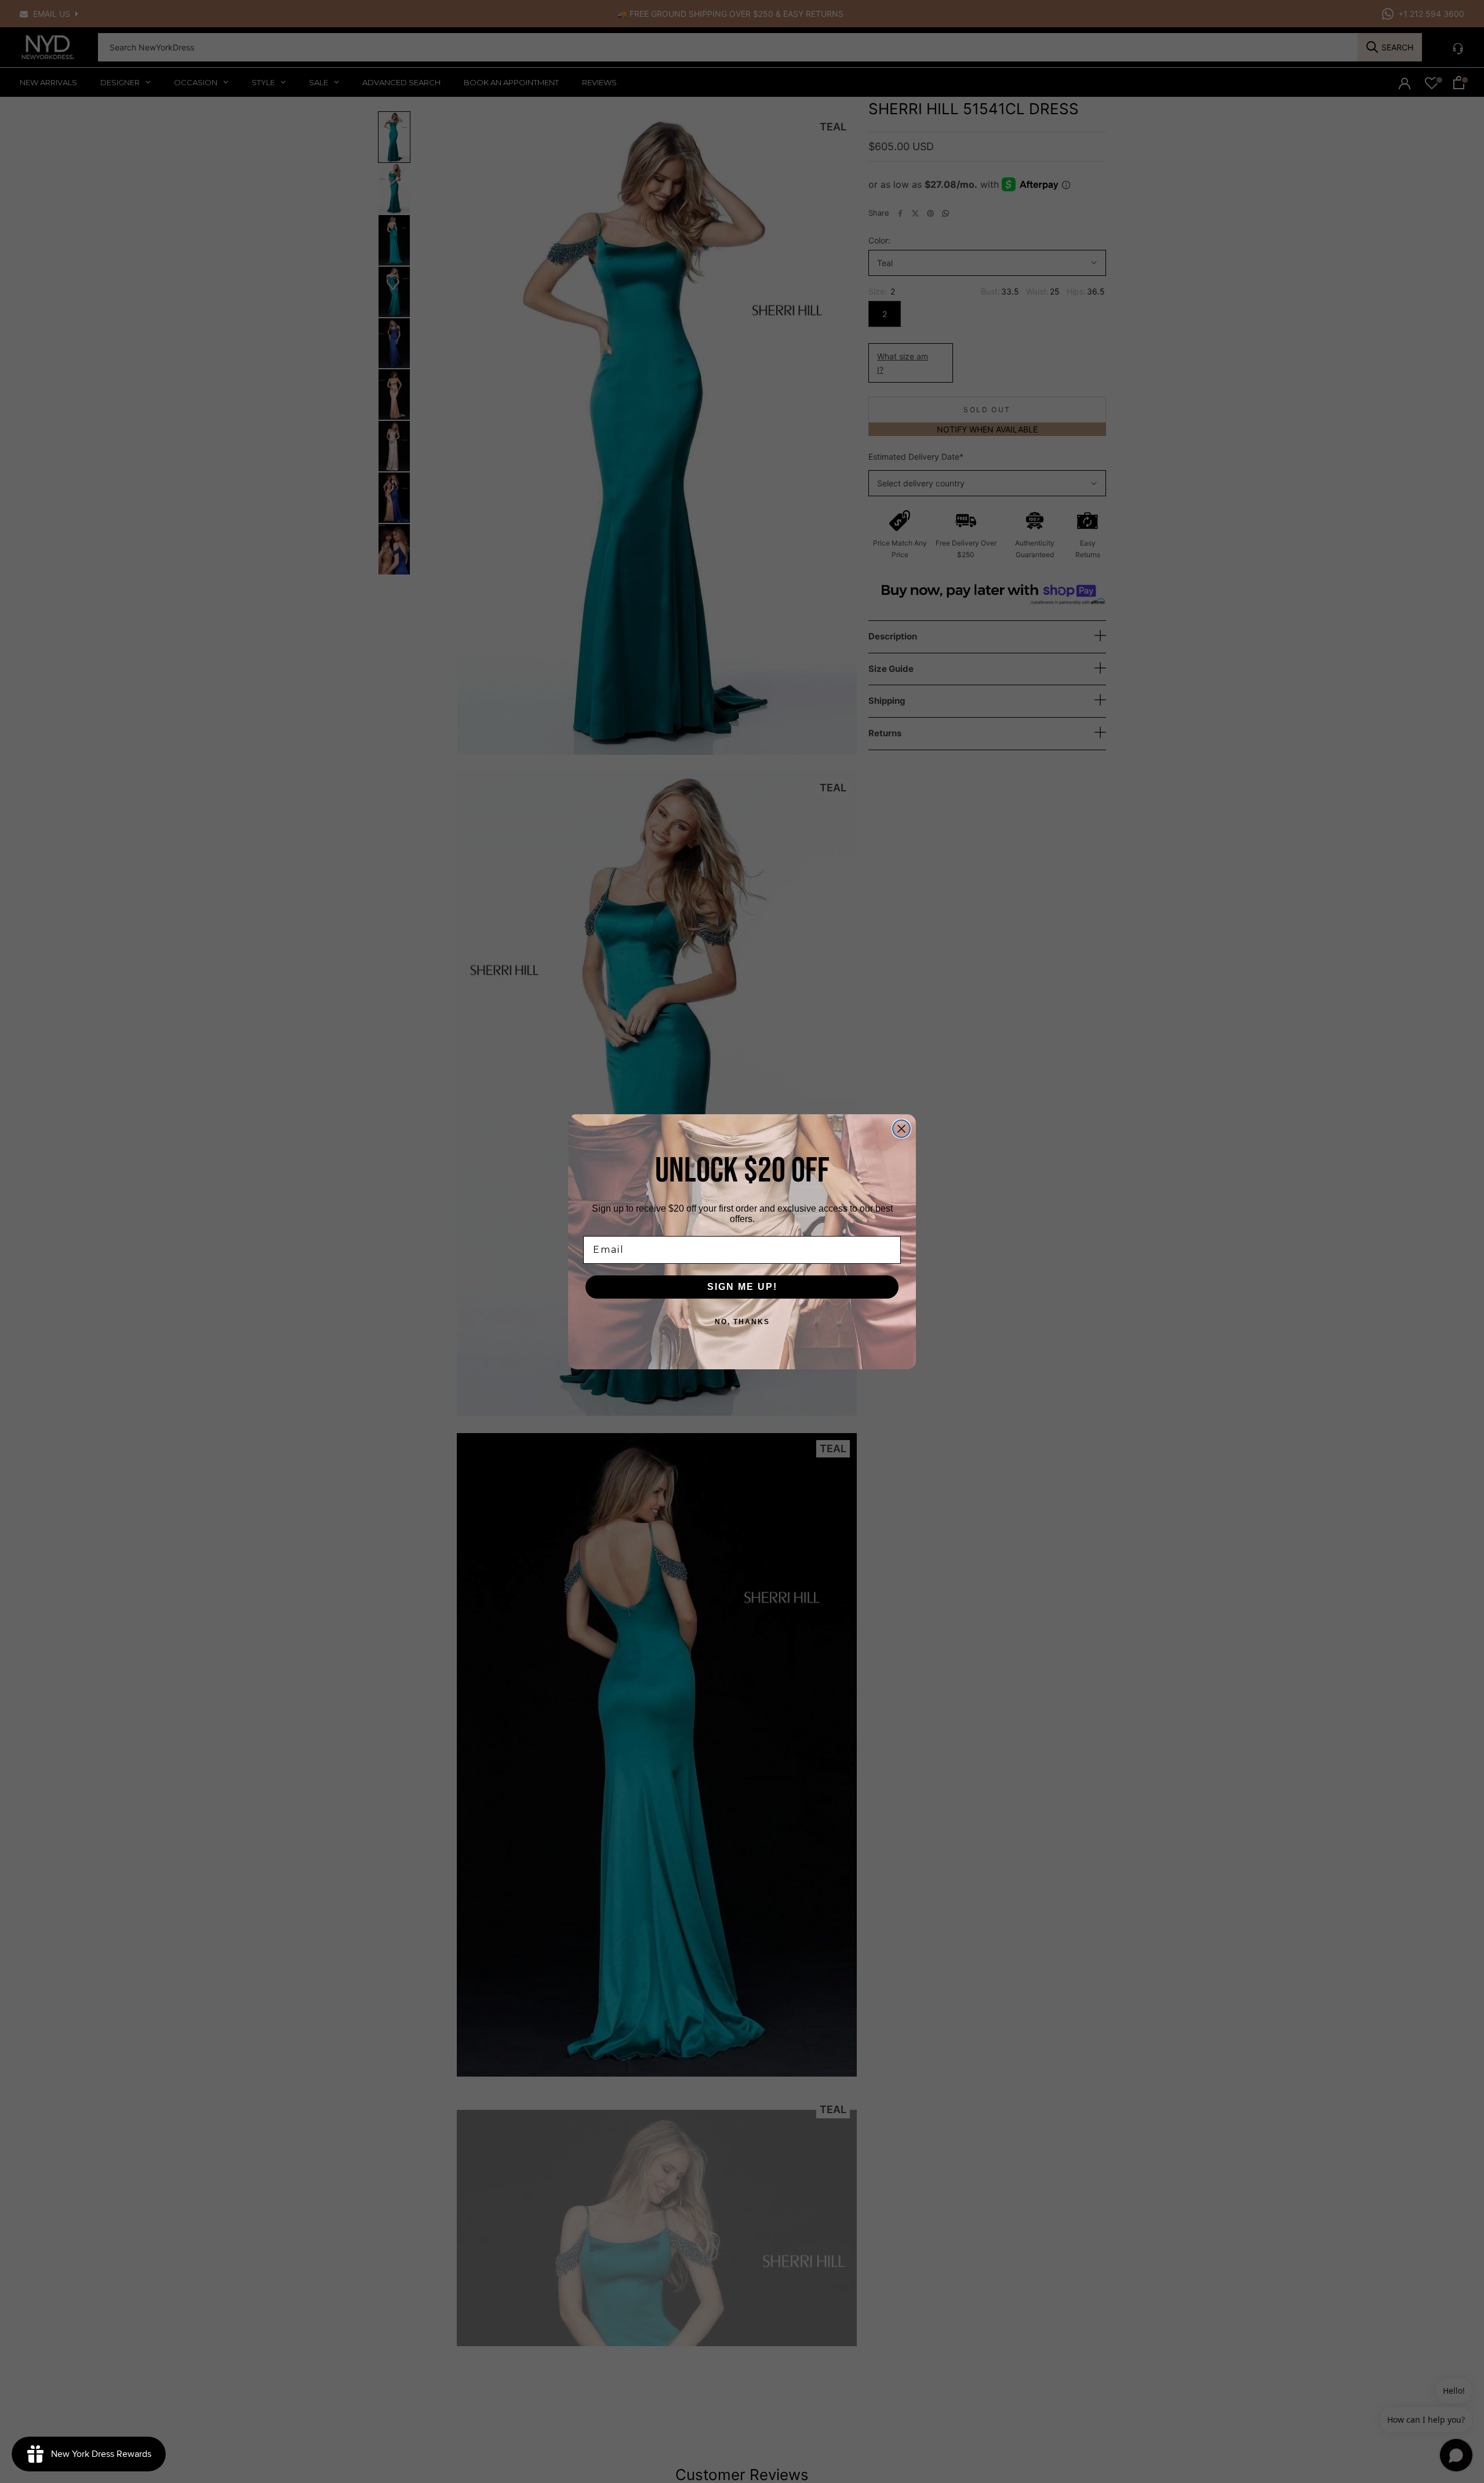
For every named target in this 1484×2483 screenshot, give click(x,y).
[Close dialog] (901, 1129)
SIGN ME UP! (742, 1287)
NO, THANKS (742, 1322)
